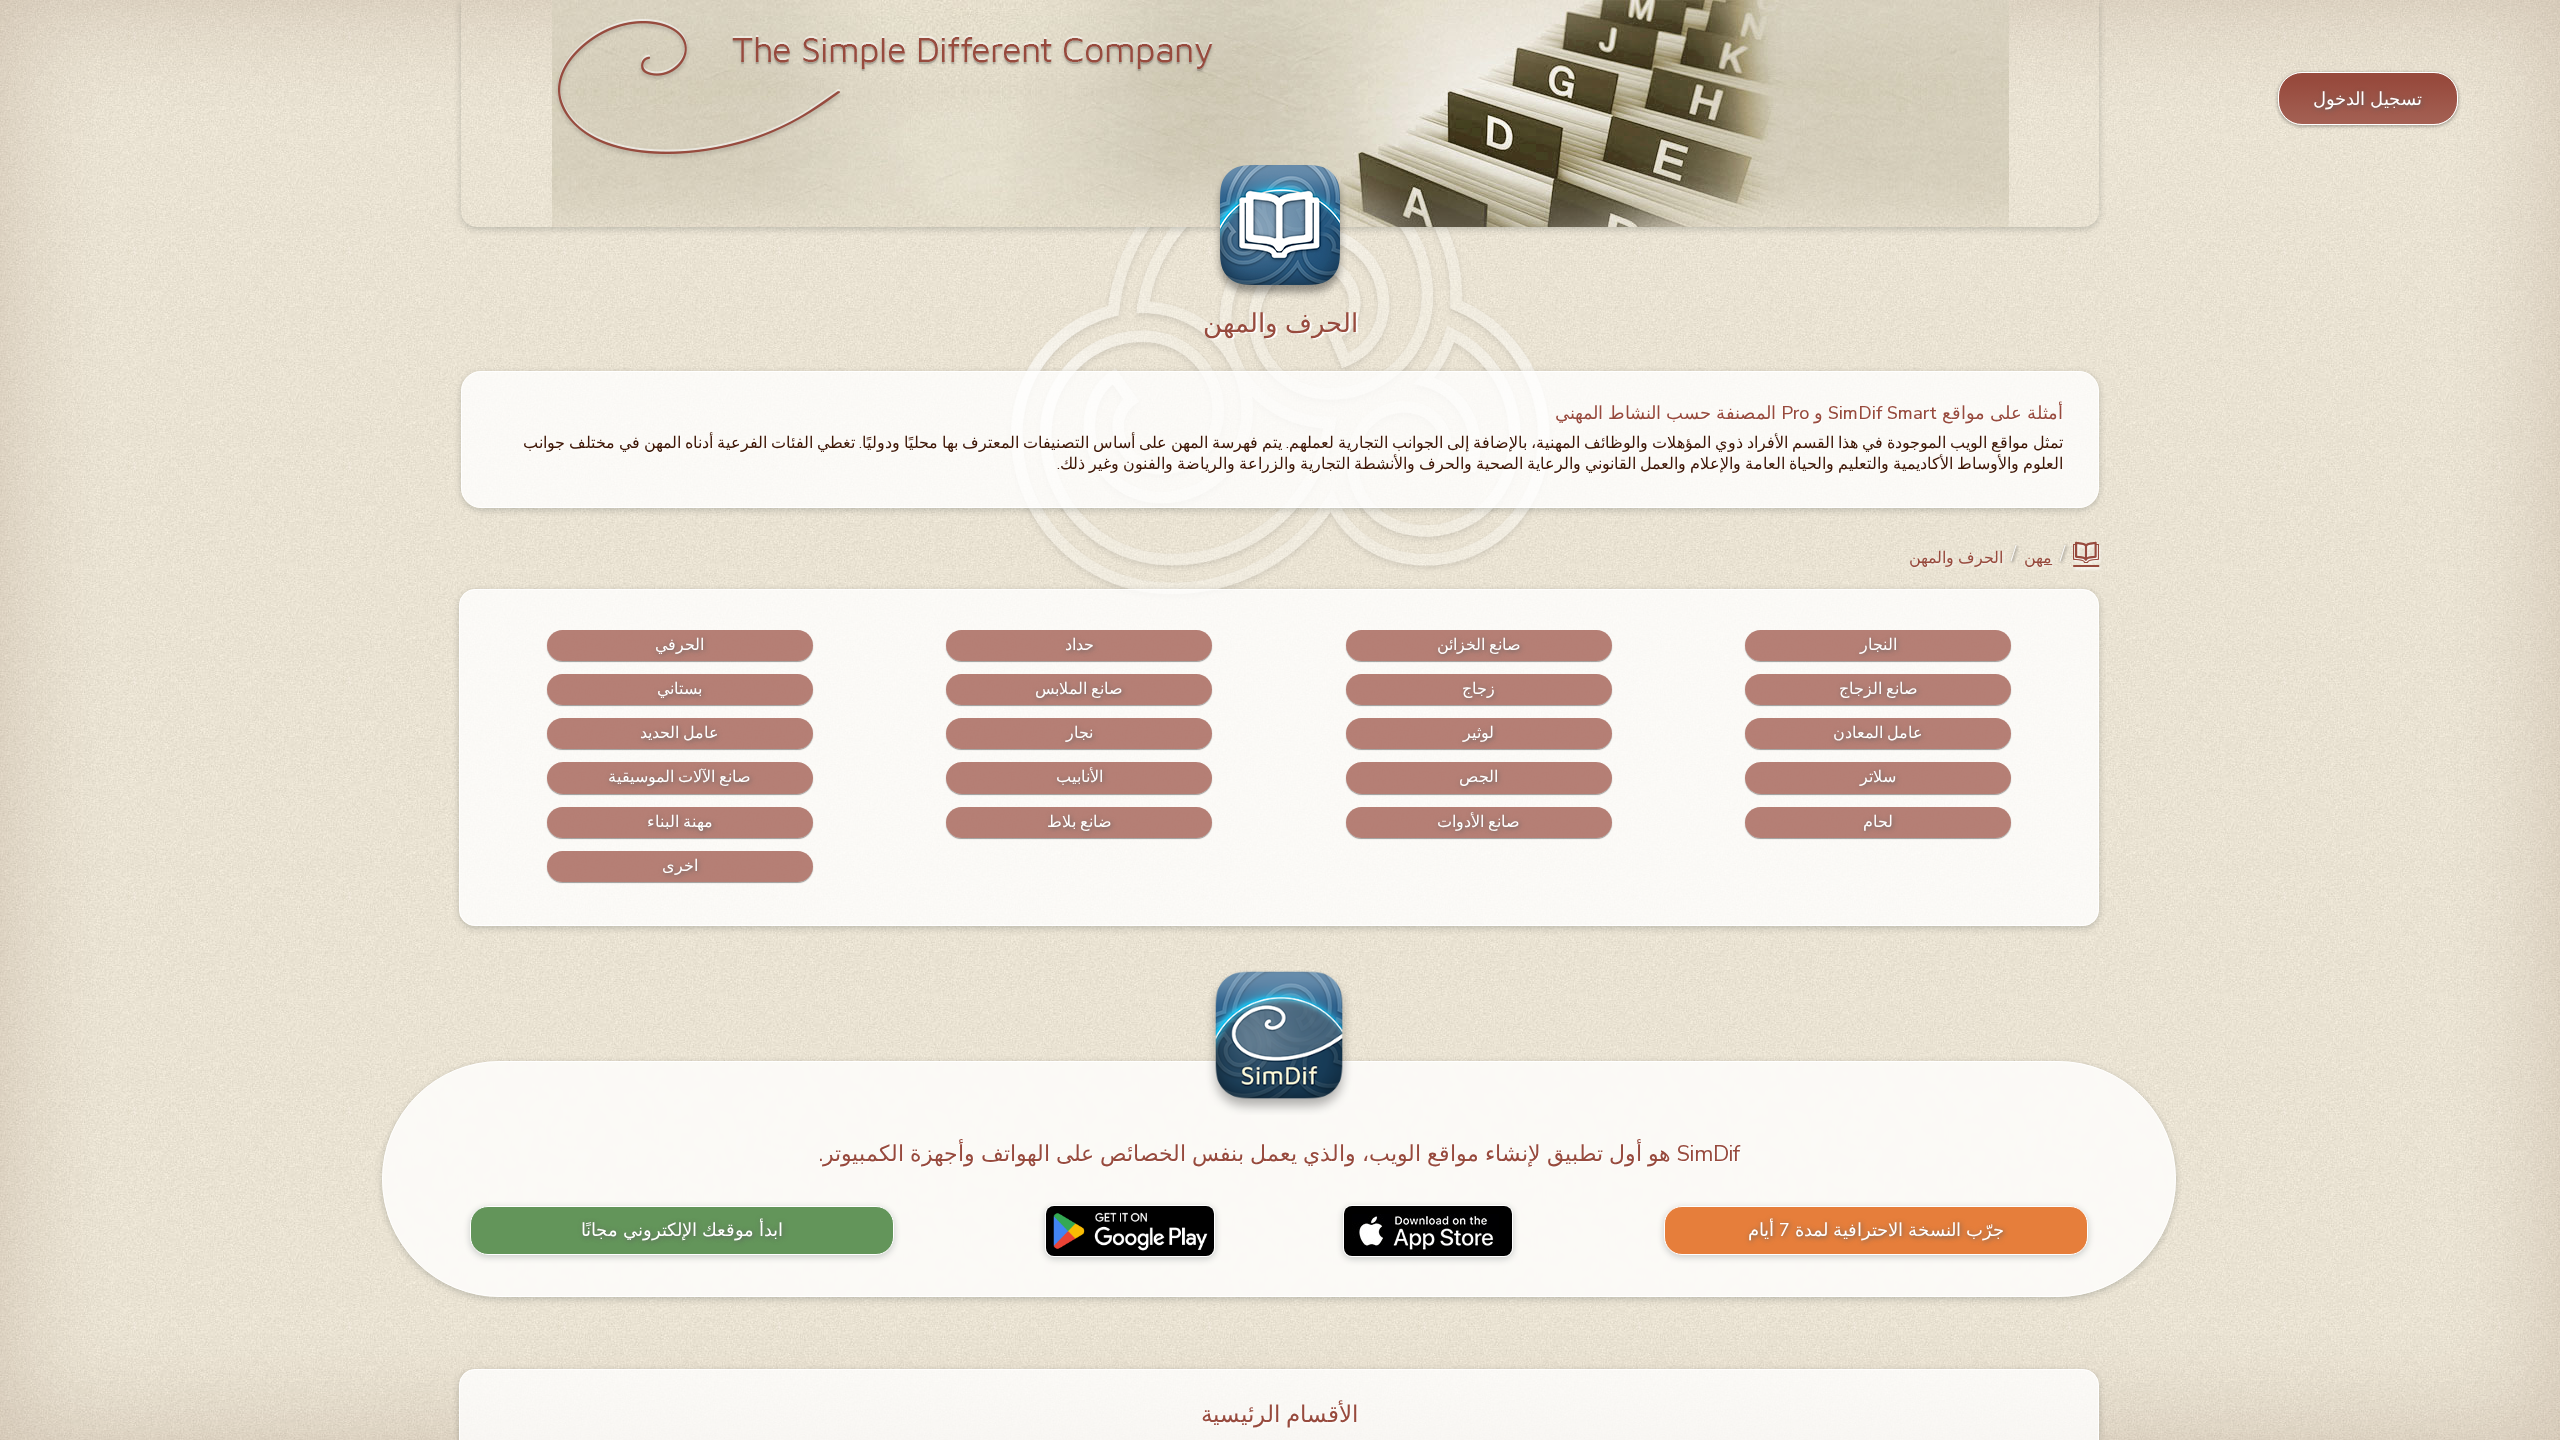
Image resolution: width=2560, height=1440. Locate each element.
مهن (2038, 558)
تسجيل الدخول (2368, 99)
